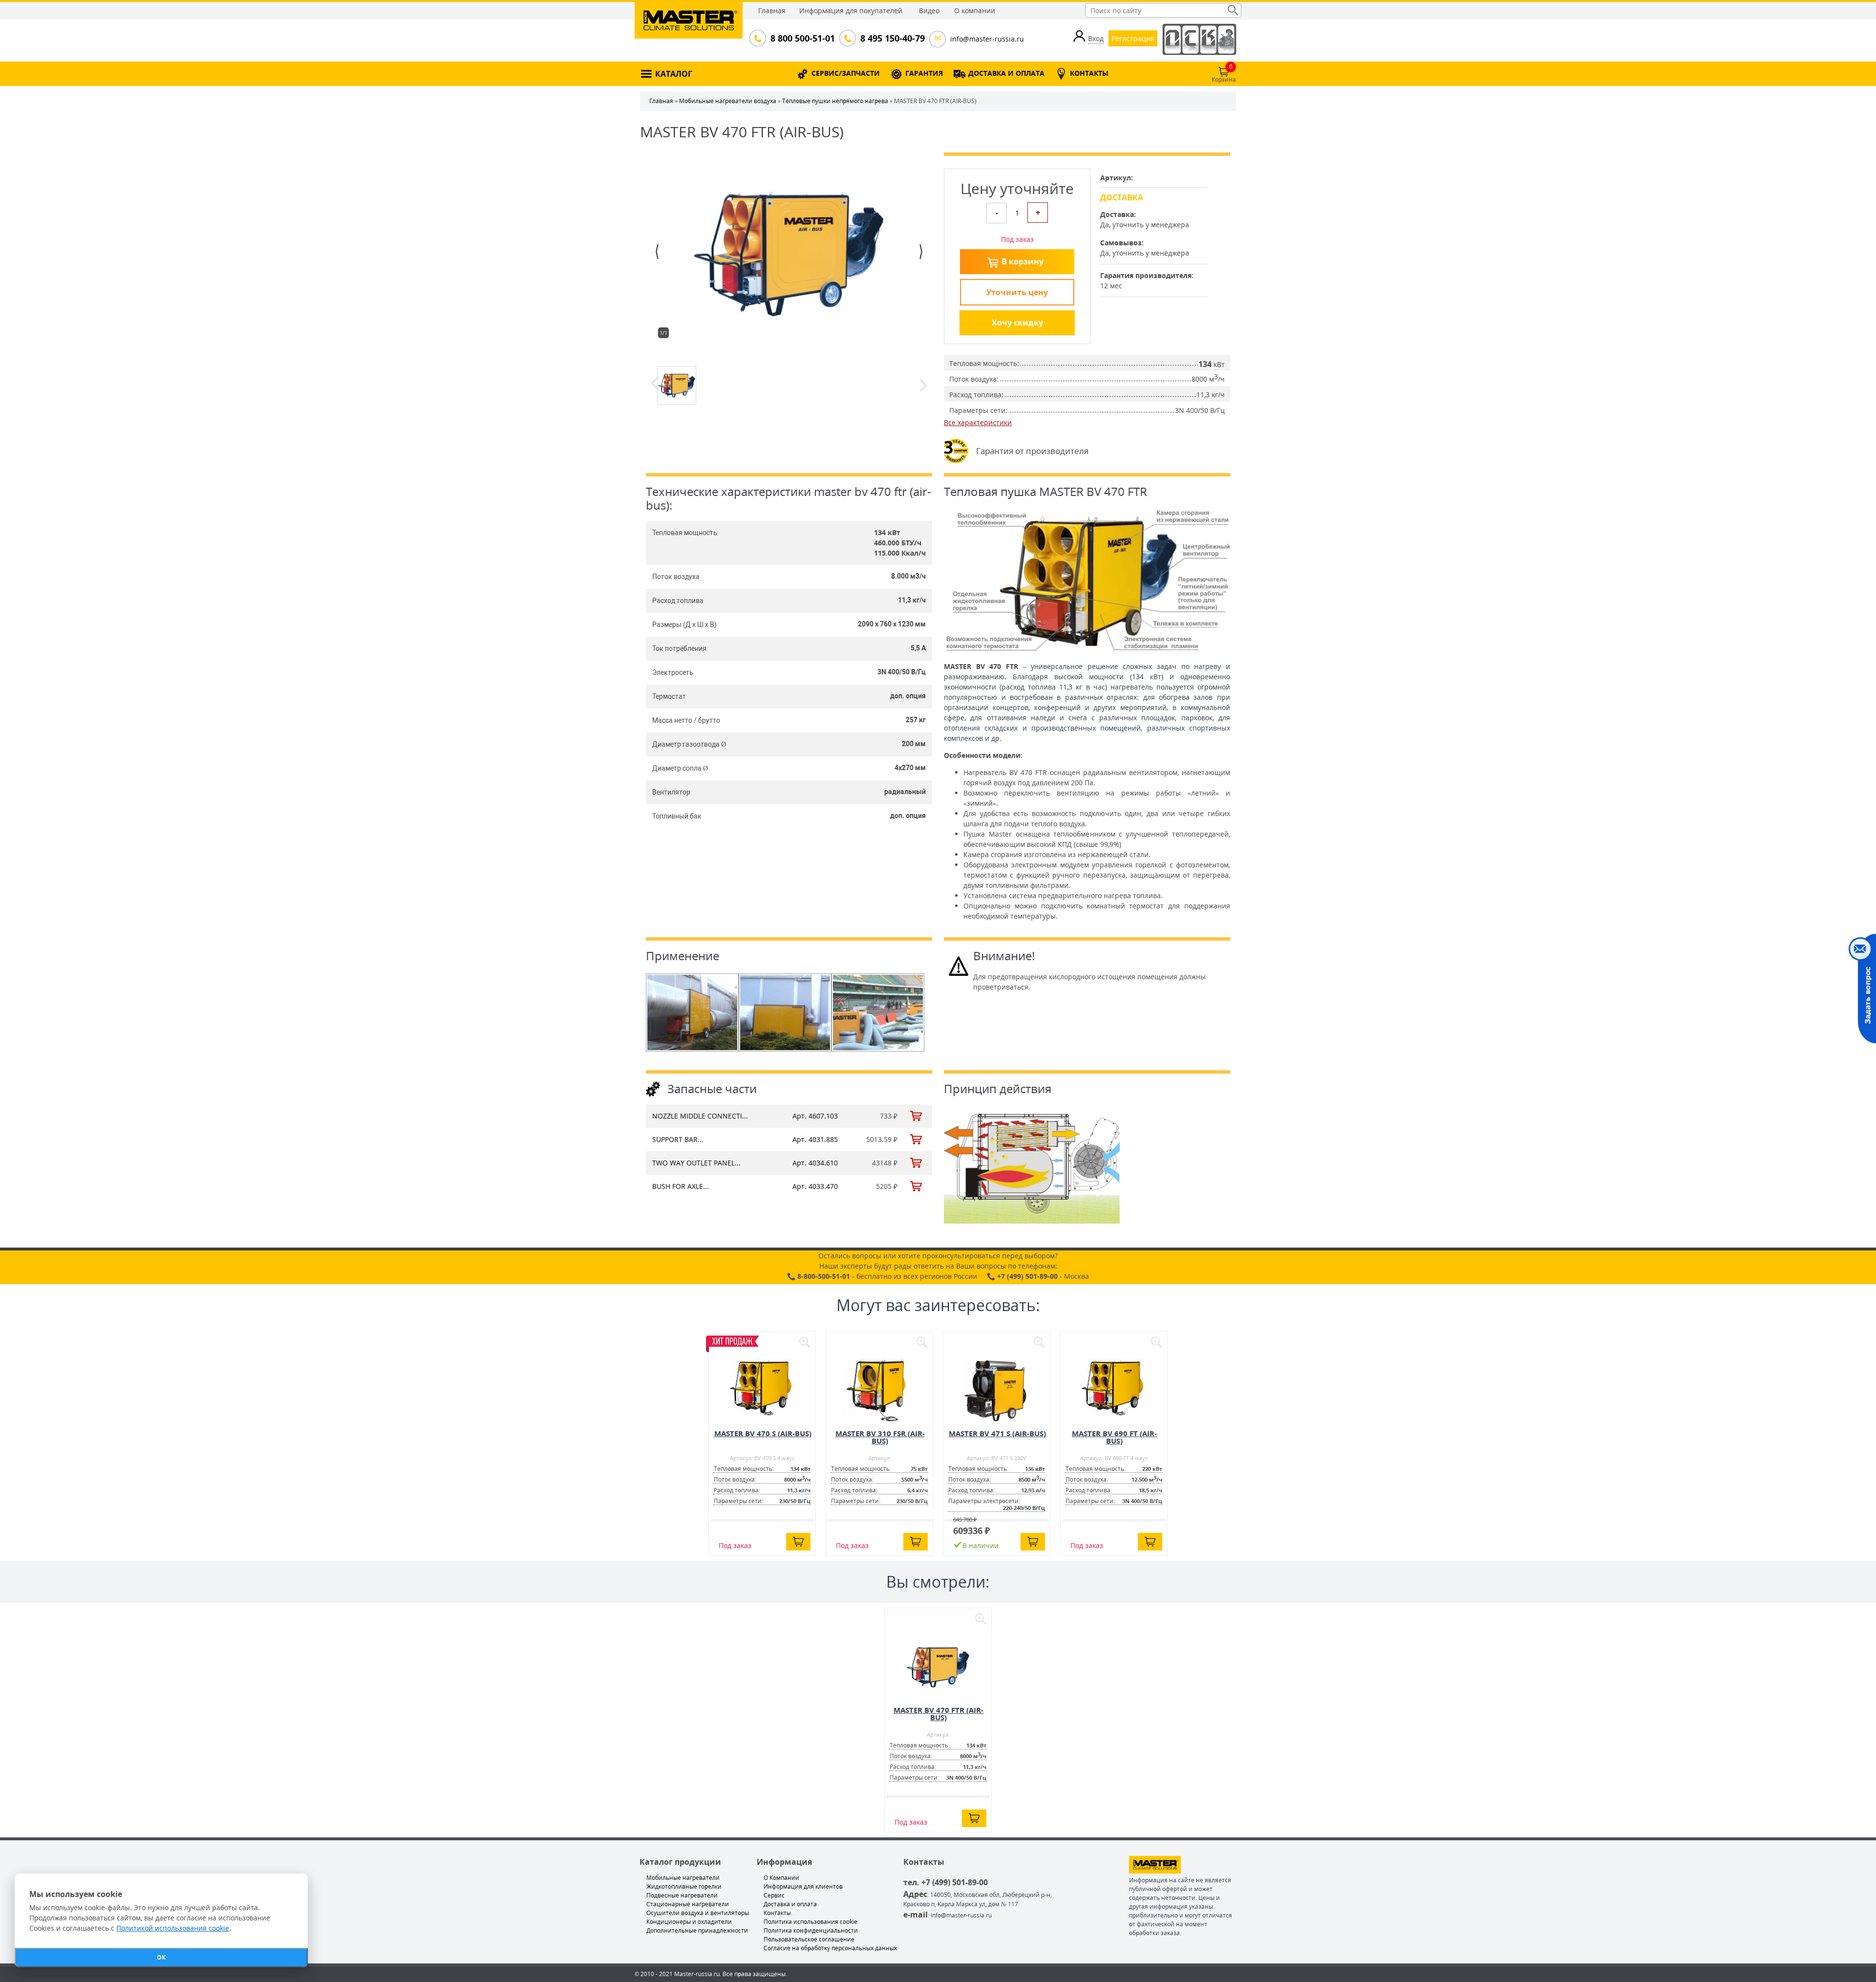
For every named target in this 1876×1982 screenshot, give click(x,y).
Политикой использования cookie (173, 1928)
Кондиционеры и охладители (689, 1922)
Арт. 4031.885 (815, 1139)
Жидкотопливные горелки (684, 1886)
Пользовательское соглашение (809, 1939)
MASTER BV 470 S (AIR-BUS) (763, 1433)
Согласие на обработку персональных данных (830, 1948)
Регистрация (1133, 38)
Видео (929, 11)
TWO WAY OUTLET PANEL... (696, 1163)
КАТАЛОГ (674, 74)
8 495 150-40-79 (892, 38)
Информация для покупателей (851, 11)
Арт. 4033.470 (815, 1186)
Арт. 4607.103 (815, 1116)
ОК (161, 1957)
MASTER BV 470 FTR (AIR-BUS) (938, 1713)
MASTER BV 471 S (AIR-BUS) (997, 1433)
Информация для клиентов (803, 1886)
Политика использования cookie (810, 1922)
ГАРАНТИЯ (924, 73)
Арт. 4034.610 (815, 1163)
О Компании (781, 1878)
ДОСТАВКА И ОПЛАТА (1006, 73)
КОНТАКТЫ (1089, 73)
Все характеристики (978, 422)
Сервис (774, 1895)
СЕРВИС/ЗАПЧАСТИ (846, 73)
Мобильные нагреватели (683, 1878)
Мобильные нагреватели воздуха (728, 101)
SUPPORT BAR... (678, 1139)
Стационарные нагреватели (688, 1904)
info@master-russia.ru (987, 39)
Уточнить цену (1017, 292)
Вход (1096, 38)
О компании (975, 11)
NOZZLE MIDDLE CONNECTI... (700, 1116)
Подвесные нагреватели (682, 1895)
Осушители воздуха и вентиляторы (698, 1913)
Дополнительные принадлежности (697, 1930)
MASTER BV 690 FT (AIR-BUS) (1114, 1437)
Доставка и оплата (790, 1904)
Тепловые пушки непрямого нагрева (835, 101)
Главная (772, 11)
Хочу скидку (1017, 323)
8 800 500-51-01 (802, 38)
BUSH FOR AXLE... (681, 1186)
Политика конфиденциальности (811, 1930)
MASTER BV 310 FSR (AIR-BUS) (880, 1437)
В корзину (1023, 261)
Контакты (777, 1913)
